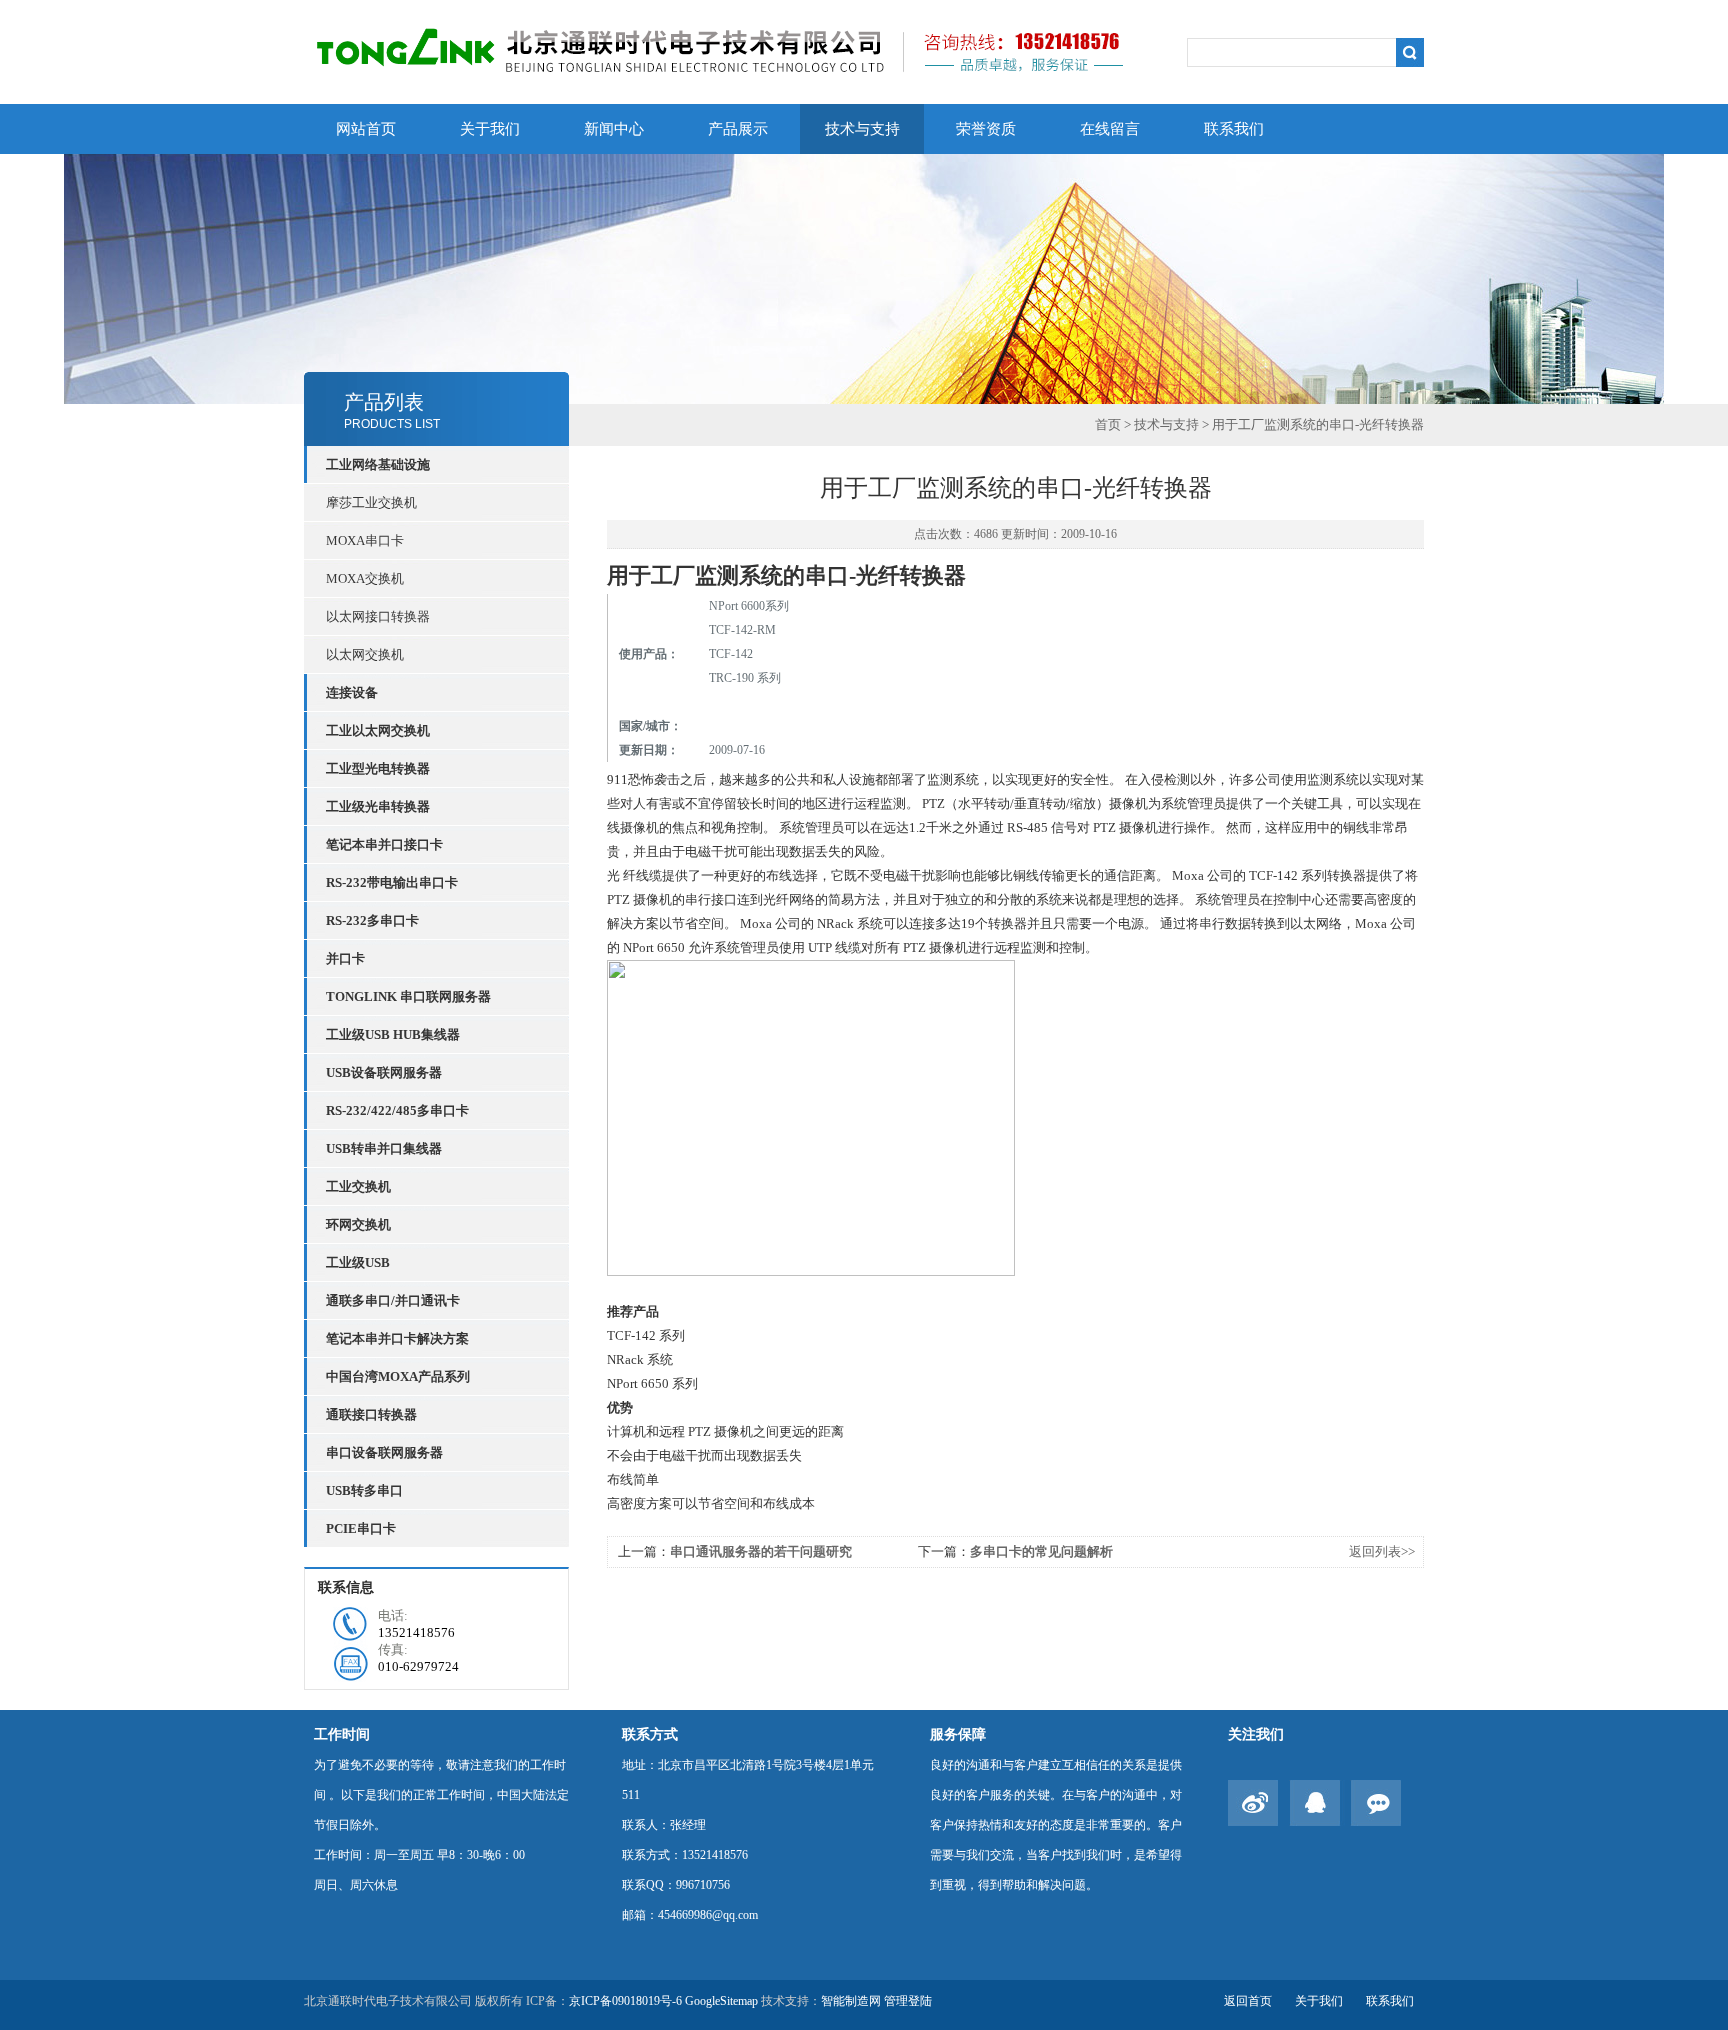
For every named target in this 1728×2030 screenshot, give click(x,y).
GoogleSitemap (721, 2001)
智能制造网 (851, 2001)
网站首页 (366, 129)
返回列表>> (1382, 1551)
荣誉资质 (986, 129)
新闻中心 (614, 129)
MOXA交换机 (365, 578)
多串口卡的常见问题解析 (1041, 1551)
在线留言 (1110, 129)
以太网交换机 (365, 654)
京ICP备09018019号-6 (625, 2001)
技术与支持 (862, 129)
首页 (1108, 424)
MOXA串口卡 (365, 540)
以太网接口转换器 (378, 616)
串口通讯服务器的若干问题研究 (761, 1551)
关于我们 (490, 129)
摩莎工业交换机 (371, 502)
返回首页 (1248, 2001)
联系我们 (1234, 129)
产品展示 (738, 129)
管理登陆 (908, 2001)
